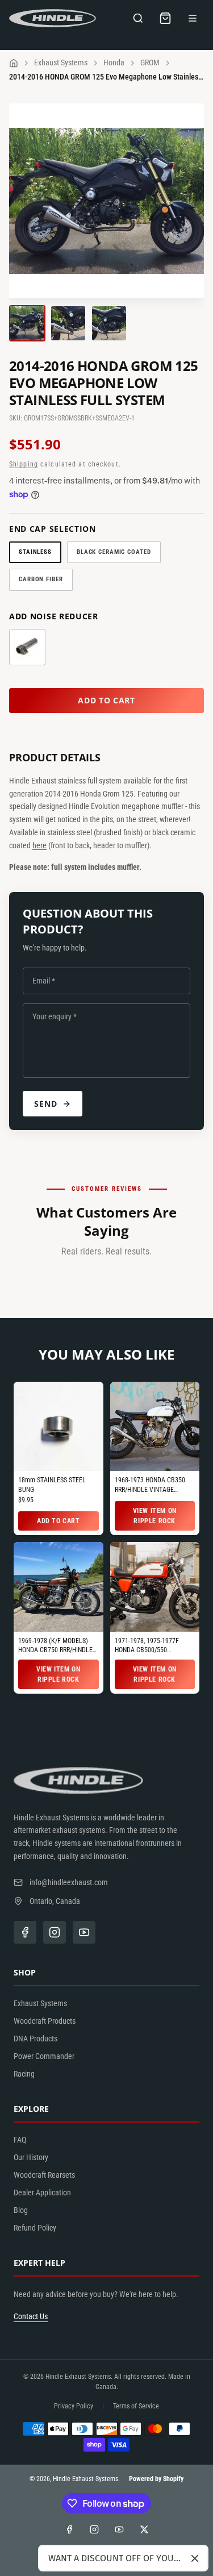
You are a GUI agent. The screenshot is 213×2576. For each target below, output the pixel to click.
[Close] (195, 2558)
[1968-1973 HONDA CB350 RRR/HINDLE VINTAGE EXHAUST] (155, 1427)
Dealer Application (42, 2192)
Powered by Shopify (156, 2479)
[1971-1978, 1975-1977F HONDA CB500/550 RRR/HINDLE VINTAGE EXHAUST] (155, 1587)
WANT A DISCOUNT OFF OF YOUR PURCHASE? (115, 2558)
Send (46, 1104)
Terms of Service (136, 2406)
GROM (150, 62)
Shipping (24, 464)
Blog (21, 2210)
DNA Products (35, 2039)
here (39, 845)
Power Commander (44, 2056)
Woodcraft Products (45, 2021)
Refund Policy (35, 2228)
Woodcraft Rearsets (44, 2175)
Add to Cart (59, 1521)
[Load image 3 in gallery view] (109, 323)
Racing (24, 2074)
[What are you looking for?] (138, 18)
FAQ (20, 2140)
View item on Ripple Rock (155, 1516)
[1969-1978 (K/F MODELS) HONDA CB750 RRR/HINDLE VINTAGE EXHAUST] (59, 1587)
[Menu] (193, 18)
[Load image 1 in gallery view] (27, 323)
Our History (31, 2157)
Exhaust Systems (61, 62)
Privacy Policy (74, 2406)
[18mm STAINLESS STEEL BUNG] (59, 1427)
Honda (114, 62)
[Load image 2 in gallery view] (68, 323)
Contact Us (31, 2316)
